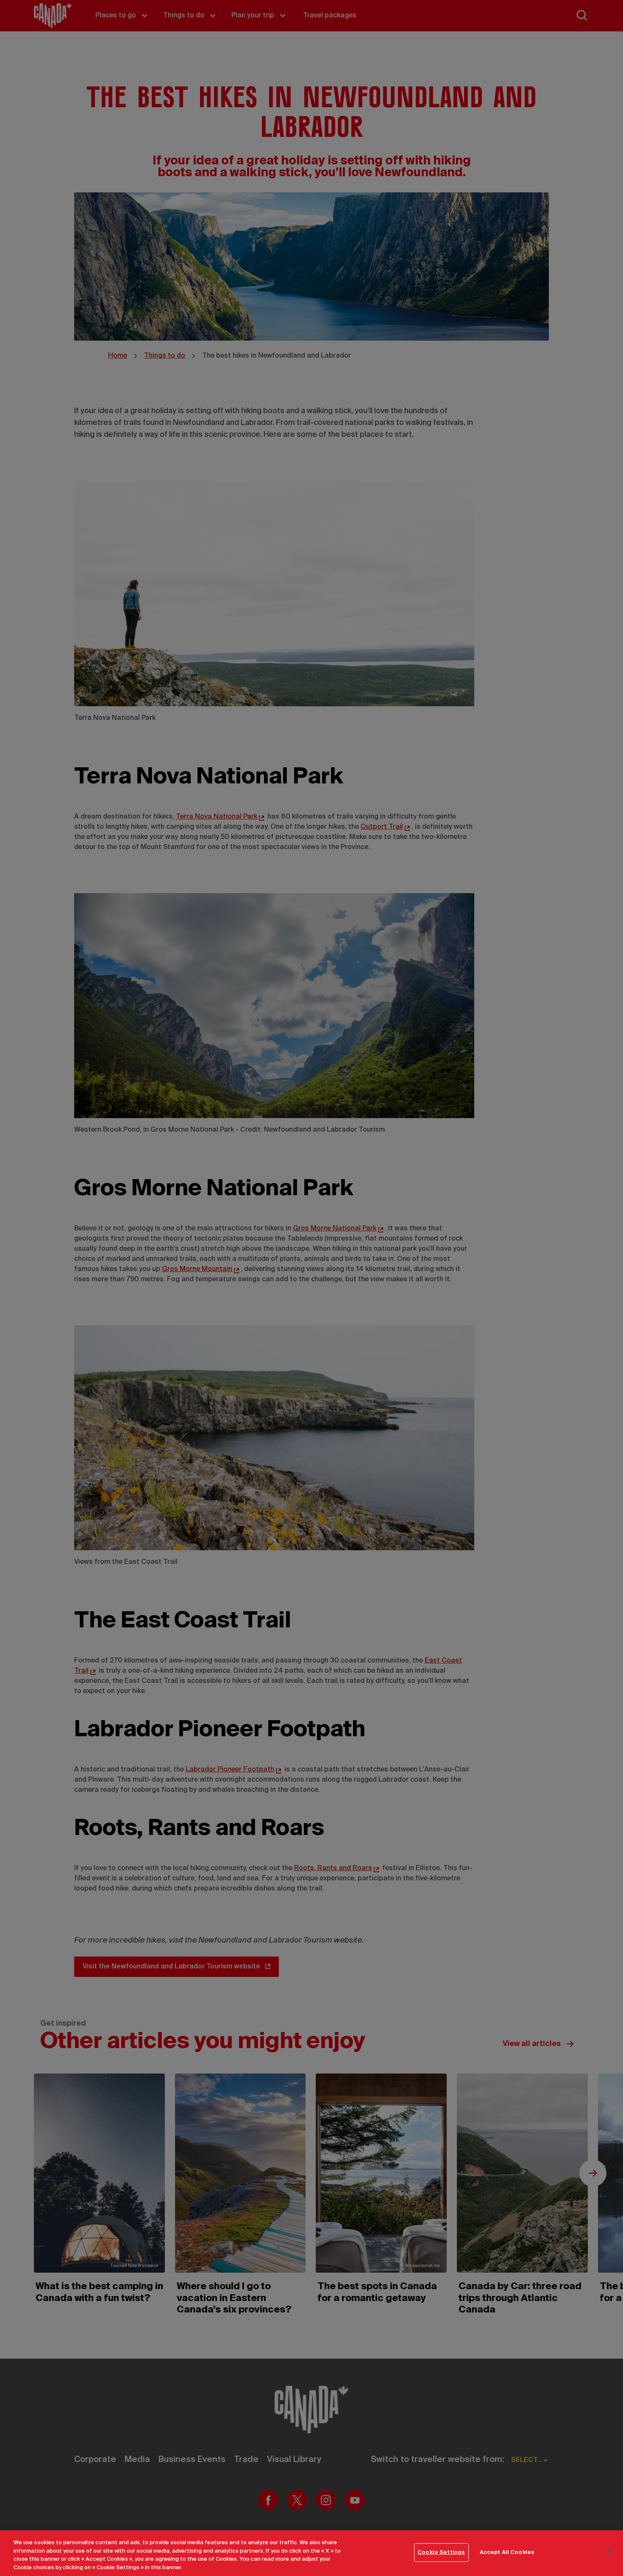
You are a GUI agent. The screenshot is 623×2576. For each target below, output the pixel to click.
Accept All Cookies (507, 2552)
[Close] (609, 2551)
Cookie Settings (441, 2552)
